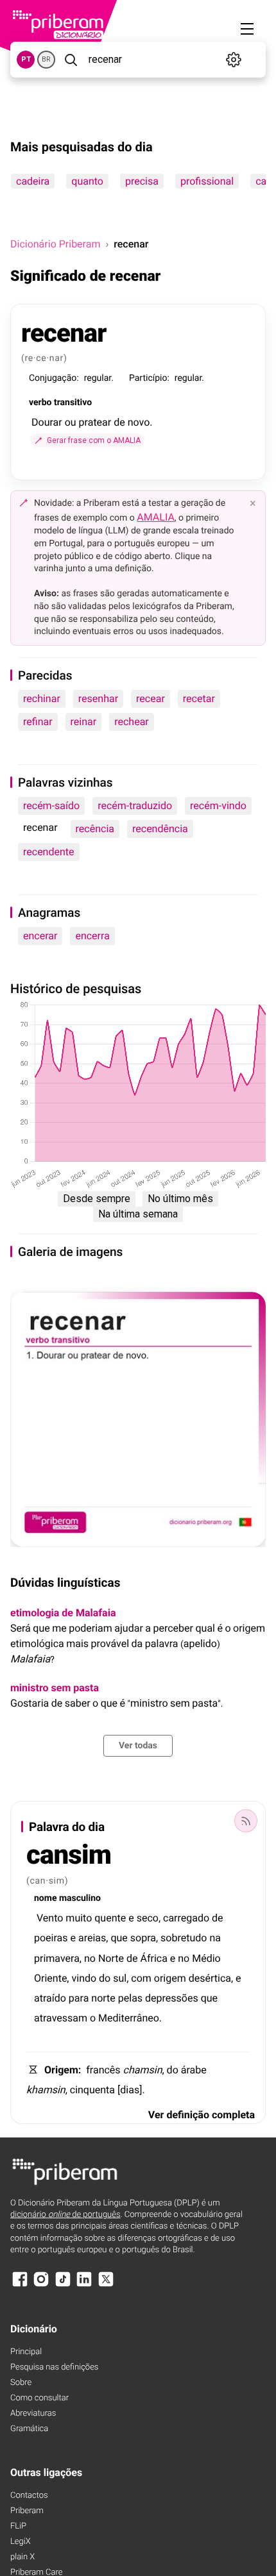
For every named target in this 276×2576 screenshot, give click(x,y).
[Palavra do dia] (246, 1821)
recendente (49, 852)
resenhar (98, 698)
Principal (26, 2352)
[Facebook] (20, 2285)
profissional (207, 181)
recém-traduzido (135, 806)
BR (46, 59)
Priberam (27, 2511)
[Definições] (234, 60)
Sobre (21, 2383)
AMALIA (156, 517)
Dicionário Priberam (55, 244)
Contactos (29, 2496)
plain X (22, 2557)
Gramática (29, 2429)
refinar (38, 722)
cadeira (33, 181)
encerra (92, 936)
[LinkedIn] (84, 2285)
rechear (132, 722)
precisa (142, 181)
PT (26, 59)
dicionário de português (65, 2215)
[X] (106, 2285)
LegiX (21, 2542)
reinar (84, 722)
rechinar (42, 698)
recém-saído (51, 806)
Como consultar (39, 2398)
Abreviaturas (33, 2413)
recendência (160, 829)
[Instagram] (41, 2285)
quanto (87, 181)
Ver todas (138, 1746)
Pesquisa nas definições (54, 2367)
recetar (199, 698)
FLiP (18, 2526)
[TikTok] (63, 2285)
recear (151, 698)
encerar (40, 936)
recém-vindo (218, 806)
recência (95, 829)
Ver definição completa (202, 2115)
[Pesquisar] (71, 60)
